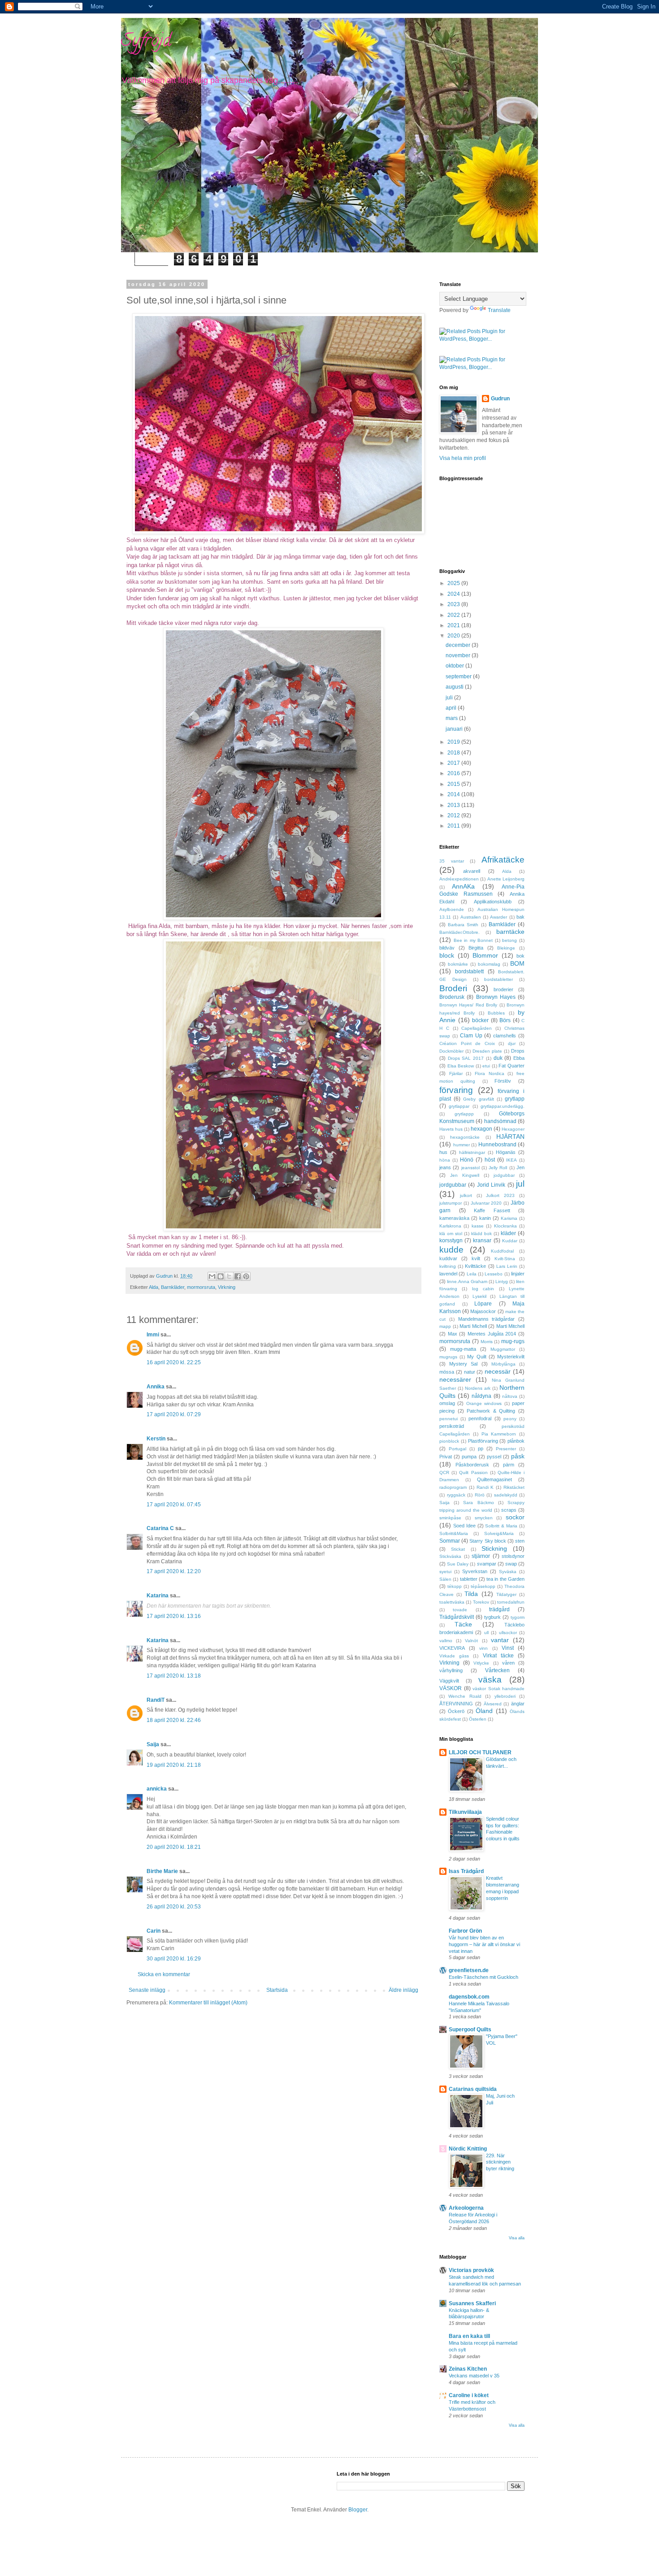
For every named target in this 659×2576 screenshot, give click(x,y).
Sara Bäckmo (478, 1503)
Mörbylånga (503, 1364)
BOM (517, 963)
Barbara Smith (463, 925)
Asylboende (452, 909)
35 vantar (452, 861)
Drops (518, 1051)
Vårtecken (497, 1670)
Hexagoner (513, 1129)
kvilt (476, 1258)
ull (486, 1633)
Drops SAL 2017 (466, 1058)
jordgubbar (453, 1185)
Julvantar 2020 (486, 1203)
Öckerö (456, 1711)
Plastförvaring (483, 1441)
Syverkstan (475, 1571)
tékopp (455, 1586)
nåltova (510, 1396)
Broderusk (452, 997)
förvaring (456, 1090)
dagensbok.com (469, 1997)
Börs (505, 1020)
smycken (484, 1518)
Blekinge (506, 948)
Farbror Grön (465, 1931)
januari (455, 729)
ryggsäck (456, 1495)
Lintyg (502, 1281)
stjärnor (481, 1556)
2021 (454, 625)
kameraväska (454, 1218)
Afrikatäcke (503, 860)
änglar (518, 1704)
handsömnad (500, 1121)
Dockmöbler (451, 1051)
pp (481, 1448)
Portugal (457, 1449)
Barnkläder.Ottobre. (460, 932)
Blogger (358, 2510)
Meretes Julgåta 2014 (492, 1334)
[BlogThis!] (221, 1276)
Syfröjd (146, 42)
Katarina (158, 1596)
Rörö (480, 1495)
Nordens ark (478, 1388)
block (447, 955)
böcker (480, 1020)
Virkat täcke (498, 1656)
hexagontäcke (465, 1137)
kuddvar (448, 1258)
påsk (518, 1456)
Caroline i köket (469, 2395)
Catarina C (160, 1528)
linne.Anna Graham (467, 1281)
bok (520, 956)
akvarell (472, 871)
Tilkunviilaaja (465, 1812)
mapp (445, 1326)
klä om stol (451, 1234)
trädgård (499, 1609)
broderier (503, 989)
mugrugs (448, 1357)
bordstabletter (499, 979)
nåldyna (481, 1396)
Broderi (453, 988)
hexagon (481, 1129)
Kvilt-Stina (505, 1259)
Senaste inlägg (147, 1990)
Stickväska (450, 1556)
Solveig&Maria (499, 1533)
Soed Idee (464, 1526)
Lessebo (494, 1274)
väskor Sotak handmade (499, 1689)
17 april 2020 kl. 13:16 (174, 1616)
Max (453, 1334)
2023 (454, 604)
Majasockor (483, 1311)
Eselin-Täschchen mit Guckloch (483, 1977)
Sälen (445, 1579)
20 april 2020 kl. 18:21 (174, 1847)
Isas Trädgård (466, 1871)
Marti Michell (473, 1326)
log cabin (483, 1289)
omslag (447, 1403)
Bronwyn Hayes (496, 997)
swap (511, 1564)
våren (508, 1663)
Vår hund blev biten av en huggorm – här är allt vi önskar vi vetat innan (484, 1944)
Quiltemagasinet (494, 1479)
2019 (454, 742)
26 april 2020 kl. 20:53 (174, 1907)
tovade (460, 1610)
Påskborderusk (472, 1465)
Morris (487, 1342)
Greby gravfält (478, 1099)
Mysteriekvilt (511, 1357)
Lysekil (479, 1296)
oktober (455, 666)
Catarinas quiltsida (473, 2089)
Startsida (277, 1990)
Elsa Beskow (461, 1066)
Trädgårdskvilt (457, 1617)
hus (443, 1152)
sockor (515, 1517)
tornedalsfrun (511, 1602)
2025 (454, 583)
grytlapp (515, 1099)
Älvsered (493, 1704)
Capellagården (477, 1028)
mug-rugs (513, 1341)
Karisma (509, 1218)
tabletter (469, 1579)
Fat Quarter (512, 1066)
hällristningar (472, 1152)
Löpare (483, 1304)
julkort (466, 1195)
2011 (454, 826)
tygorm (518, 1617)
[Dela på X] (229, 1276)
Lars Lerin (507, 1266)
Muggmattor (503, 1349)
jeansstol (470, 1168)
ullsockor (508, 1633)
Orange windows (484, 1403)
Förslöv (503, 1081)
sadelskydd (506, 1495)
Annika (156, 1387)
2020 (454, 636)
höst (490, 1160)
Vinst (508, 1648)
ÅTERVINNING (456, 1704)
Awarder (499, 917)
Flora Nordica (490, 1073)
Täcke (463, 1624)
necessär (498, 1371)
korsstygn (451, 1240)
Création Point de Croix (467, 1043)
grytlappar (459, 1106)
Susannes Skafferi (472, 2303)
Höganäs (506, 1152)
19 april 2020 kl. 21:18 (174, 1765)
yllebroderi (505, 1696)
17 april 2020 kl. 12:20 (174, 1571)
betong (509, 940)
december (459, 645)
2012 (454, 815)
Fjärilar (456, 1073)
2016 (454, 773)
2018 (454, 753)
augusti (455, 687)
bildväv (447, 948)
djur (512, 1043)
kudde (451, 1250)
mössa (447, 1372)
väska (490, 1680)
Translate (499, 310)
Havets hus (451, 1129)
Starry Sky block (488, 1541)
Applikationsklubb (493, 902)
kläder (508, 1233)
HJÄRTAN (510, 1136)
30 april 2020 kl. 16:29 (174, 1959)
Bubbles (496, 1013)
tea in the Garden (505, 1579)
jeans (445, 1167)
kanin (485, 1218)
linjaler (518, 1274)
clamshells (505, 1036)
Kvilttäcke (475, 1266)
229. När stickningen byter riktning (500, 2162)
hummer (462, 1145)
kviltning (448, 1266)
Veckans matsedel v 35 (474, 2376)
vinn (483, 1648)
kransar (482, 1240)
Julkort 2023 (500, 1195)
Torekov (481, 1602)
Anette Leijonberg (506, 879)
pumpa (469, 1457)
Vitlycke (481, 1663)
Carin (154, 1931)
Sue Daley (458, 1564)
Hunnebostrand (497, 1145)
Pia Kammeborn (499, 1434)
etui (486, 1066)
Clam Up (471, 1036)
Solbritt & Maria (501, 1526)
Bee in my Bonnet (473, 940)
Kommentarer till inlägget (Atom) (208, 2003)
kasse (478, 1226)
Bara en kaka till (469, 2336)
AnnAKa (463, 886)
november (459, 655)
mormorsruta (201, 1287)
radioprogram (453, 1487)
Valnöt (471, 1641)
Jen (520, 1167)
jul (520, 1184)
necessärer (455, 1379)
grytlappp (464, 1114)
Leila (472, 1274)
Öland (484, 1711)
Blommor (485, 955)
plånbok (516, 1441)
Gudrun (500, 399)
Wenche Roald (465, 1696)
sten (520, 1541)
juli (450, 698)
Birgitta (476, 948)
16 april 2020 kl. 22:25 (174, 1362)
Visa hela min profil (463, 458)
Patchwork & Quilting (491, 1411)
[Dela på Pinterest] (246, 1276)
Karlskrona (450, 1226)
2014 (454, 794)
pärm (509, 1465)
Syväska (508, 1572)
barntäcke (510, 932)
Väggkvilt (449, 1681)
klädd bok (481, 1234)
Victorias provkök (471, 2270)
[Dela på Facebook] (238, 1276)
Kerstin (156, 1439)
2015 (454, 784)
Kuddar (510, 1241)
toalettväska (452, 1602)
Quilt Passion (473, 1472)
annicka (157, 1789)
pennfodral (480, 1418)
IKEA (512, 1160)
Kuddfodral (502, 1251)
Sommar (450, 1541)
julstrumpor (451, 1203)
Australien (471, 917)
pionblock (449, 1441)
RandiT (156, 1700)
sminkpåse (450, 1518)
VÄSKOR (451, 1688)
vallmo (446, 1641)
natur (470, 1372)
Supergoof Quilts (470, 2030)
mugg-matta (463, 1349)
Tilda (471, 1594)
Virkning (227, 1287)
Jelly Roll (498, 1168)
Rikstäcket (514, 1487)
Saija (153, 1744)
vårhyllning (451, 1670)
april (452, 708)
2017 (454, 763)
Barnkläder (173, 1287)
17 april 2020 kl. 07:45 (174, 1505)
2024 (454, 594)
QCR (444, 1472)
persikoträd (452, 1426)
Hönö (467, 1160)
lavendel (448, 1274)
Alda (154, 1287)
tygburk (492, 1617)
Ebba (519, 1058)
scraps (509, 1510)
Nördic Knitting (468, 2149)
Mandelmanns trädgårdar (487, 1319)
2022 (454, 615)
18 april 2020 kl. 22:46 (174, 1720)
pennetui (449, 1419)
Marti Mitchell (511, 1326)
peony (510, 1419)
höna (445, 1160)
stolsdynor (513, 1556)
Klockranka (505, 1226)
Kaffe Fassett (492, 1210)
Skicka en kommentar (164, 1974)
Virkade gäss (454, 1656)
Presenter (506, 1449)
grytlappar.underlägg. (503, 1106)
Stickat (458, 1549)
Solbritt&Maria (454, 1533)
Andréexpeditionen (459, 879)
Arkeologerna (466, 2208)
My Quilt (477, 1357)
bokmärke (458, 964)
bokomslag (489, 964)
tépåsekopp (483, 1586)
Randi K (485, 1487)
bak (520, 917)
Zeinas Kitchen (468, 2369)
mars (452, 718)
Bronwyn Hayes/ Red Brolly (468, 1005)
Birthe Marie (162, 1871)
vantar (500, 1640)
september (459, 677)
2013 (454, 805)
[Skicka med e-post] (212, 1276)
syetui (445, 1572)
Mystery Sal (463, 1364)
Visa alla (517, 2238)
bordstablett (469, 971)
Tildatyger (506, 1594)
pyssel (494, 1457)
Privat (446, 1457)
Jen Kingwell (465, 1175)
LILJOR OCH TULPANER (480, 1752)
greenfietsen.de (469, 1970)
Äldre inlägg (403, 1990)
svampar (487, 1564)
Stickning (494, 1548)
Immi (153, 1335)
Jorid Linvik (491, 1185)
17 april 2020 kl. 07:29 (174, 1414)
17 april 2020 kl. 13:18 (174, 1676)
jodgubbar (504, 1175)
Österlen (478, 1719)
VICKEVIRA (452, 1648)
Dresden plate (487, 1051)
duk (498, 1058)
